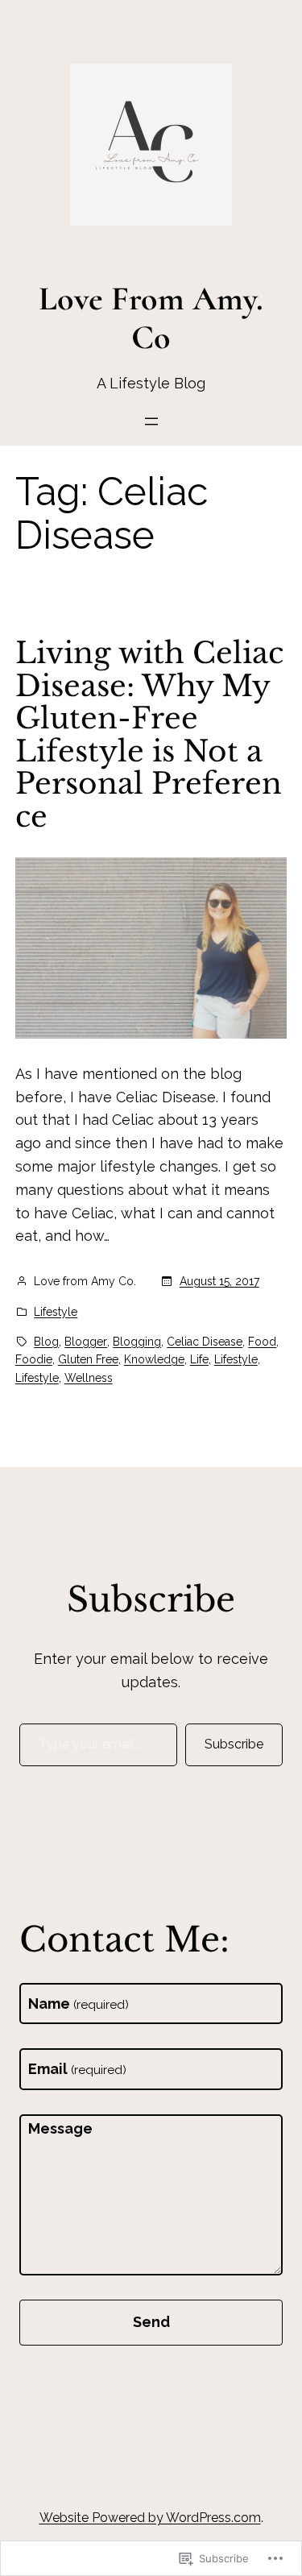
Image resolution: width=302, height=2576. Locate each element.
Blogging (137, 1342)
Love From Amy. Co (151, 317)
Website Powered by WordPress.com (150, 2518)
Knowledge (154, 1359)
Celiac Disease (205, 1342)
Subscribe (234, 1744)
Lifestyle (56, 1312)
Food (262, 1342)
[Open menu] (151, 421)
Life (199, 1359)
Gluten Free (88, 1359)
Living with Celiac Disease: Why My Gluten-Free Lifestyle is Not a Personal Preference (149, 735)
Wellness (89, 1378)
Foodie (34, 1359)
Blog (46, 1342)
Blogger (86, 1342)
